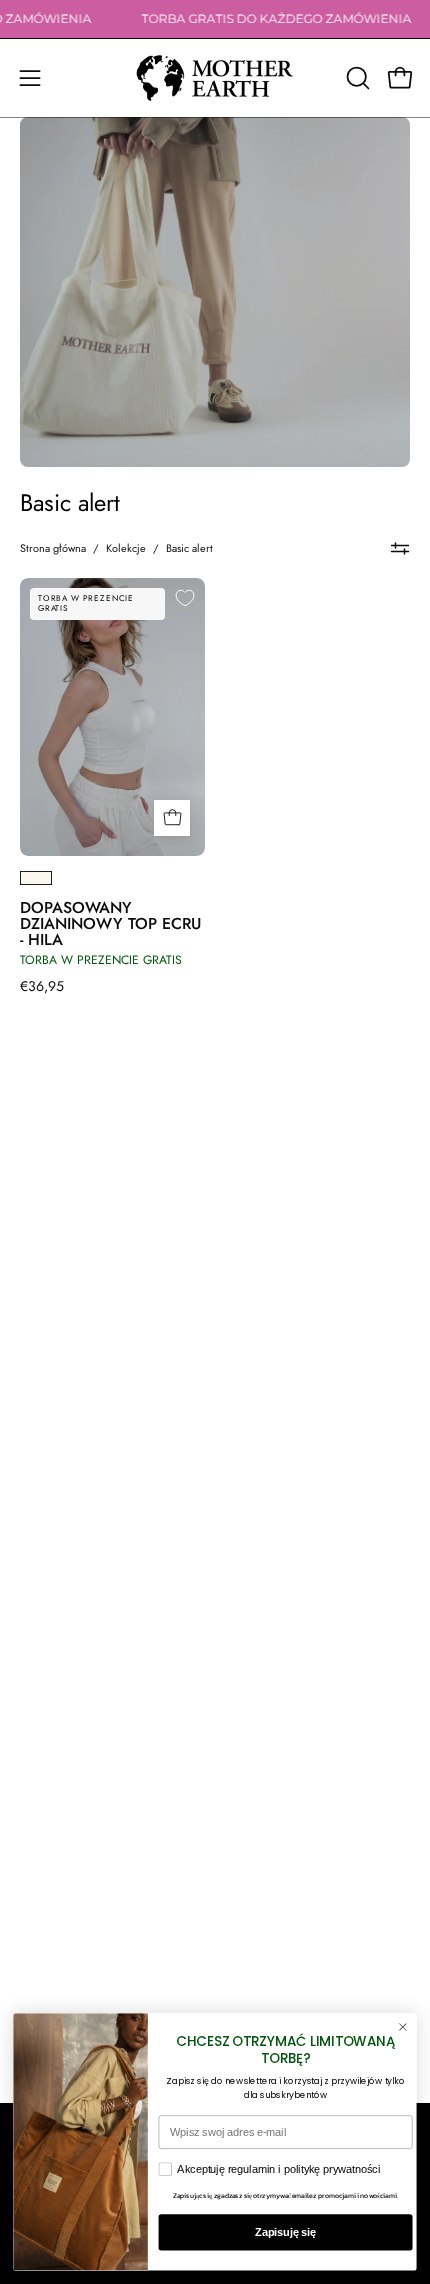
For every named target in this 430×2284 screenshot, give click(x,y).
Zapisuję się (285, 2231)
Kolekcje (126, 548)
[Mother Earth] (215, 78)
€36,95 (42, 986)
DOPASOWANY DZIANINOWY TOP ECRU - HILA (110, 924)
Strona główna (53, 548)
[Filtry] (400, 548)
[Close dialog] (402, 2027)
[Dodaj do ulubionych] (185, 598)
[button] (356, 78)
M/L (83, 828)
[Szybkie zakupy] (172, 818)
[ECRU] (36, 878)
